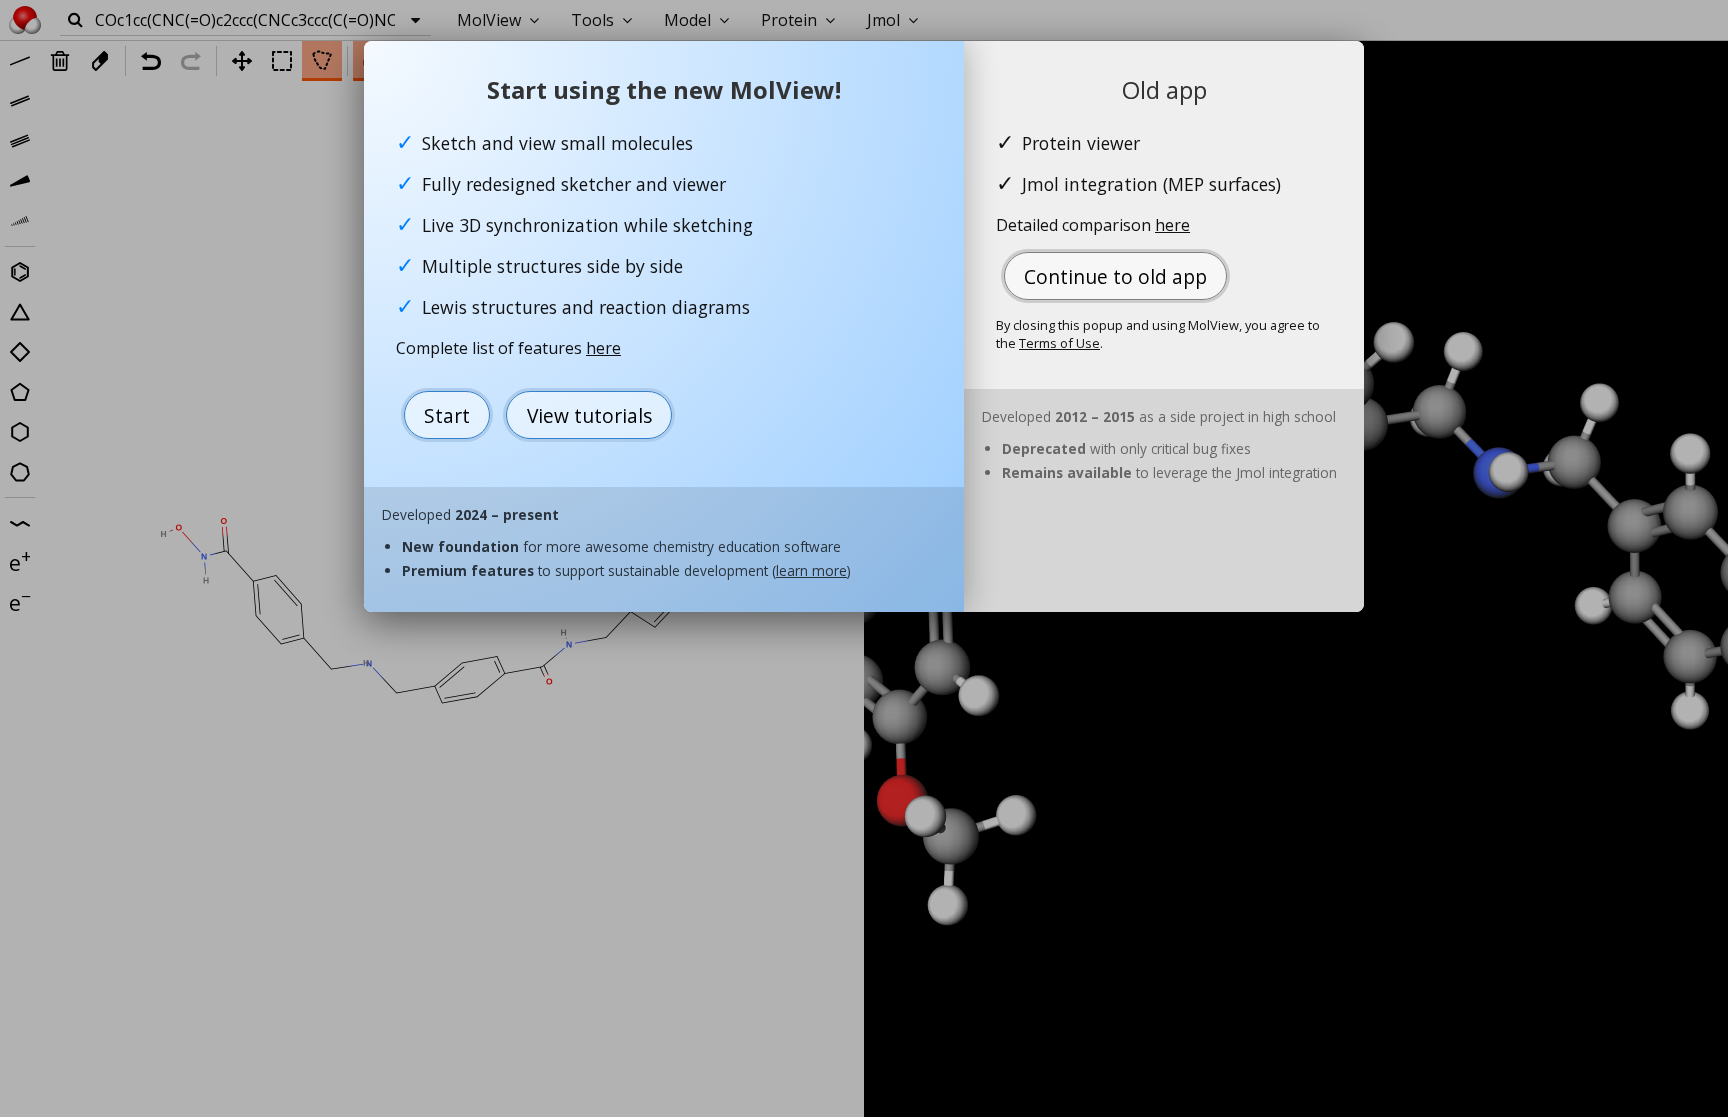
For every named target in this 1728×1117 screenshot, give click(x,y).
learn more (811, 570)
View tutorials (589, 415)
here (603, 348)
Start (447, 415)
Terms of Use (1059, 343)
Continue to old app (1115, 276)
